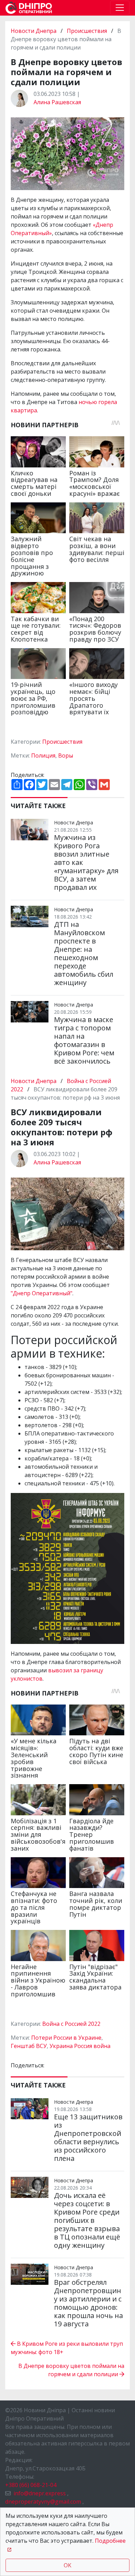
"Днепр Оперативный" (42, 1293)
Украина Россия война (80, 2046)
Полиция (43, 755)
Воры (66, 755)
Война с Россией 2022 (71, 2024)
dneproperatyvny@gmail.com (43, 2502)
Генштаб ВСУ (29, 2046)
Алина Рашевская (57, 102)
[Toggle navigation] (120, 8)
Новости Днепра (34, 31)
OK (67, 2565)
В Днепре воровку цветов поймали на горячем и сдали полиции (71, 2370)
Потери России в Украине (66, 2038)
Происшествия (87, 31)
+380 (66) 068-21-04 (31, 2485)
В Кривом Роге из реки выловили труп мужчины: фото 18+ (67, 2348)
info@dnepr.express (40, 2493)
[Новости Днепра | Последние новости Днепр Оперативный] (29, 8)
